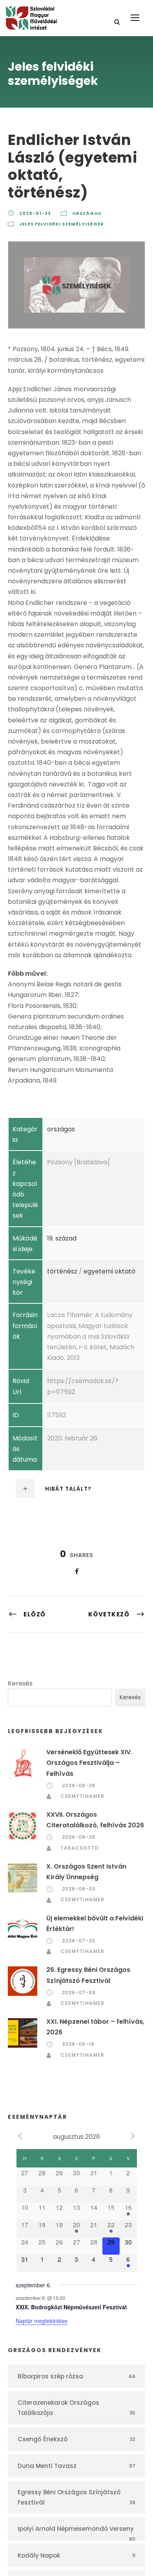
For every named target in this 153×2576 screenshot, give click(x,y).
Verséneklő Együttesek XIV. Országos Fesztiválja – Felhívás (89, 1763)
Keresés (20, 1683)
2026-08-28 (79, 1785)
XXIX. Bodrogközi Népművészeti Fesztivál (71, 2307)
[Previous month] (20, 2136)
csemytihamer (82, 1796)
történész (62, 1271)
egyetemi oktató (109, 1271)
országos (87, 213)
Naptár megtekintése (42, 2321)
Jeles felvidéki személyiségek (62, 224)
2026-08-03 (79, 1889)
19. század (62, 1238)
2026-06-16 (78, 2044)
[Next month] (133, 2136)
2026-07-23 (79, 1941)
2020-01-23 (35, 213)
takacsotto (80, 1848)
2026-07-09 (79, 1992)
